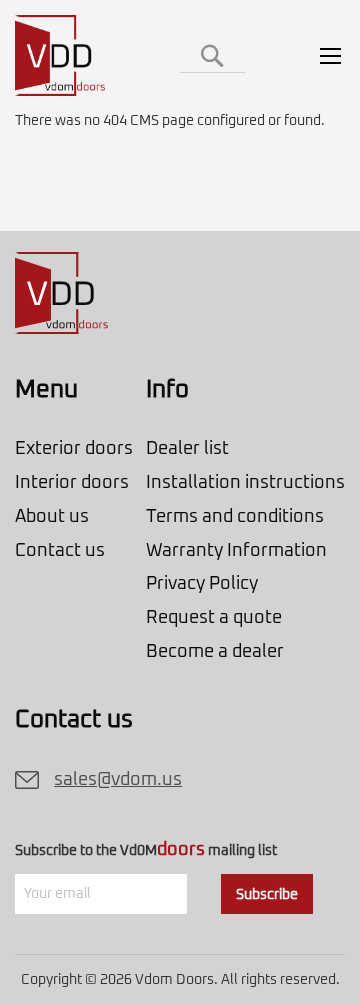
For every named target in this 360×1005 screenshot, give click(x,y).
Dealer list (187, 449)
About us (52, 517)
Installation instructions (245, 483)
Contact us (60, 551)
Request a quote (214, 618)
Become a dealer (215, 652)
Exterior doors (74, 449)
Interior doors (72, 483)
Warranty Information (236, 551)
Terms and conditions (235, 517)
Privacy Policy (202, 584)
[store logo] (61, 55)
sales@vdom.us (118, 780)
